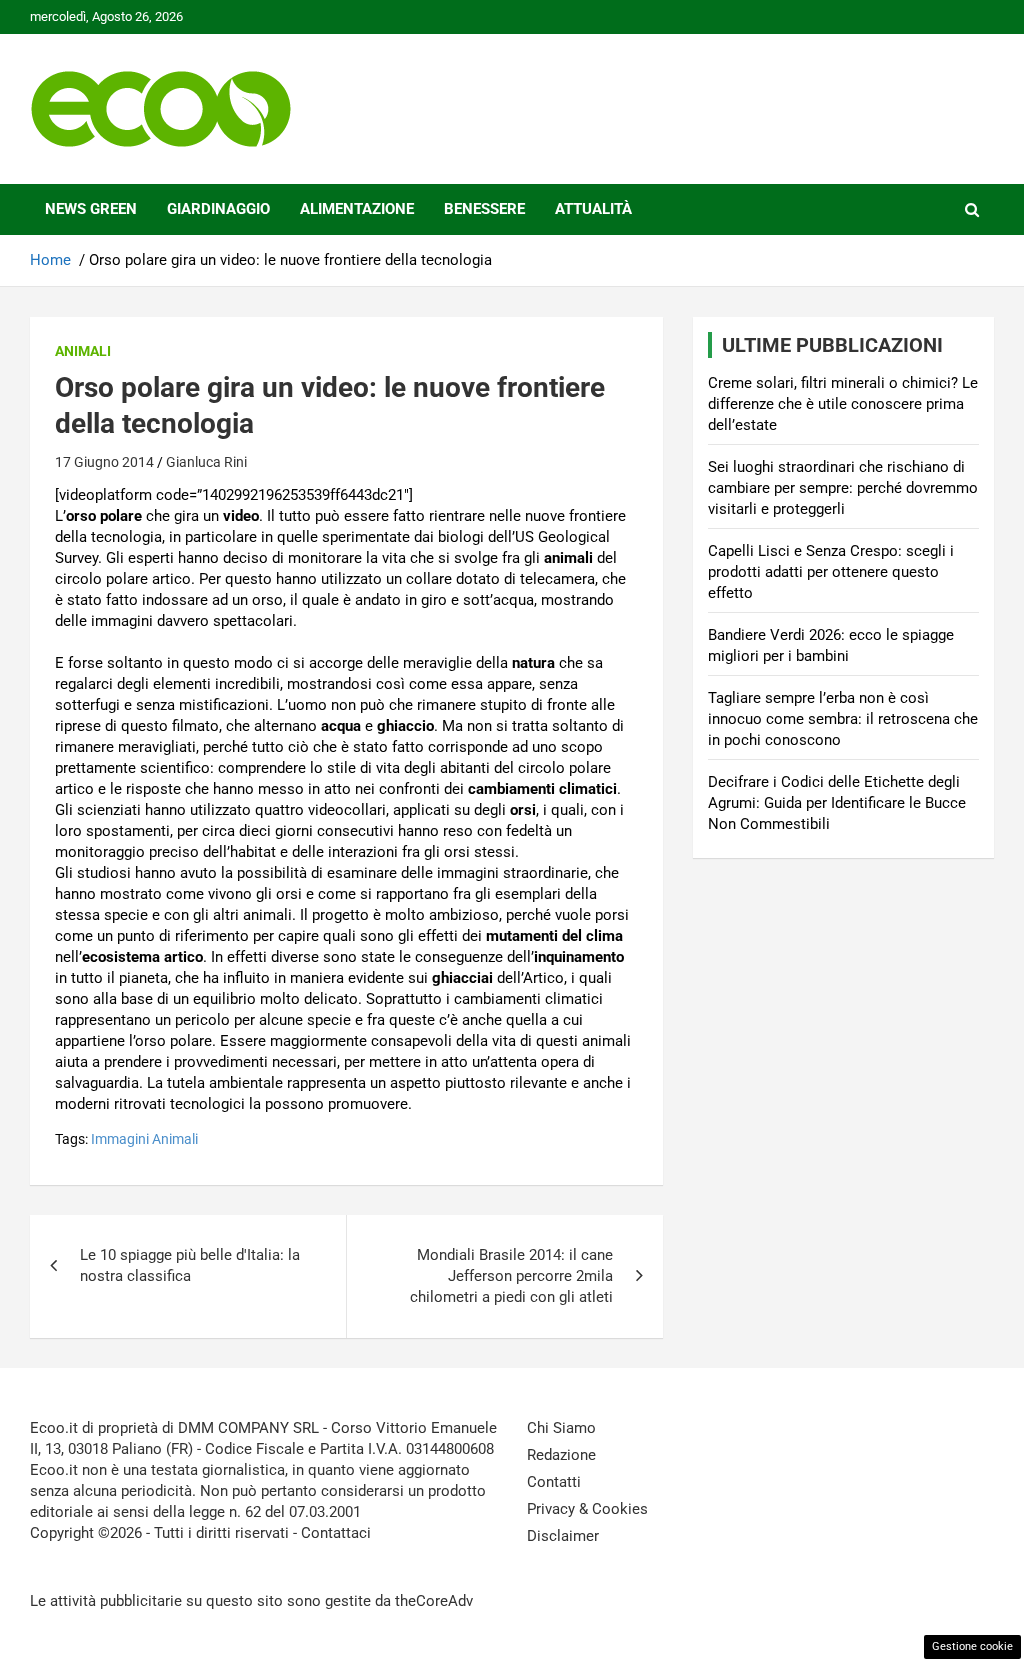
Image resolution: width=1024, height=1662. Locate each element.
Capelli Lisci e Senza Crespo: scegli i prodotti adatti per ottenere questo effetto (831, 572)
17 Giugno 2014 (104, 462)
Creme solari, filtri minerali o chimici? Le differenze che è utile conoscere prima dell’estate (843, 404)
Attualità (593, 209)
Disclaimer (563, 1536)
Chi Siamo (561, 1428)
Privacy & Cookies (587, 1509)
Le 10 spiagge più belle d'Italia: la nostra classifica (190, 1265)
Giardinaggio (218, 209)
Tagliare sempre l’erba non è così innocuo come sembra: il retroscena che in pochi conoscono (843, 719)
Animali (83, 351)
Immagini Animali (144, 1139)
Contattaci (336, 1533)
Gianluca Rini (206, 462)
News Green (91, 209)
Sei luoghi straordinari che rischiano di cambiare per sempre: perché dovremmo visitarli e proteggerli (843, 488)
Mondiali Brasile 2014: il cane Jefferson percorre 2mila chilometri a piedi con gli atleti (511, 1276)
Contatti (554, 1482)
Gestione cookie (972, 1646)
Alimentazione (357, 209)
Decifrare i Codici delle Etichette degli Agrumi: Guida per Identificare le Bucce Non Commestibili (837, 803)
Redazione (561, 1455)
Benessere (484, 209)
